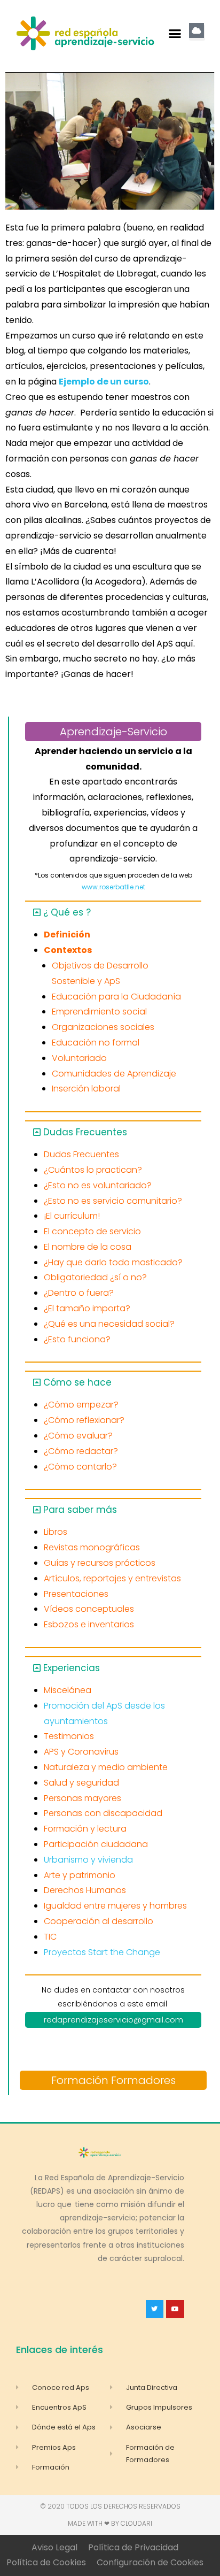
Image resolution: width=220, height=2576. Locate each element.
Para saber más (80, 1510)
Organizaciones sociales (103, 1027)
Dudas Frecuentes (85, 1132)
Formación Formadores (113, 2080)
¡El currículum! (72, 1216)
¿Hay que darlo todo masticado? (113, 1262)
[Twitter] (155, 2309)
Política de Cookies (46, 2562)
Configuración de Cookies (150, 2562)
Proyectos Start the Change (102, 1952)
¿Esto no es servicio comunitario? (113, 1201)
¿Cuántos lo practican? (93, 1170)
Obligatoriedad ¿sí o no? (95, 1277)
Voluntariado (79, 1058)
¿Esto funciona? (77, 1339)
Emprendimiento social (99, 1012)
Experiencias (72, 1668)
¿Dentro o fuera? (79, 1293)
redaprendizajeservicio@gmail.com (113, 2020)
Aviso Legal (54, 2547)
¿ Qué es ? (67, 912)
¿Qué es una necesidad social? (109, 1324)
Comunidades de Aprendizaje (114, 1074)
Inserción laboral (86, 1089)
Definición (67, 935)
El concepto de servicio (92, 1231)
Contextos (68, 950)
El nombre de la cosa (88, 1247)
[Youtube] (175, 2309)
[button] (175, 34)
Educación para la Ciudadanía (116, 997)
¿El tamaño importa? (87, 1308)
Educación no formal (96, 1043)
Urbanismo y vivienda (88, 1860)
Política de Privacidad (133, 2547)
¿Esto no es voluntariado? (98, 1185)
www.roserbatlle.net (113, 887)
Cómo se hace (77, 1382)
